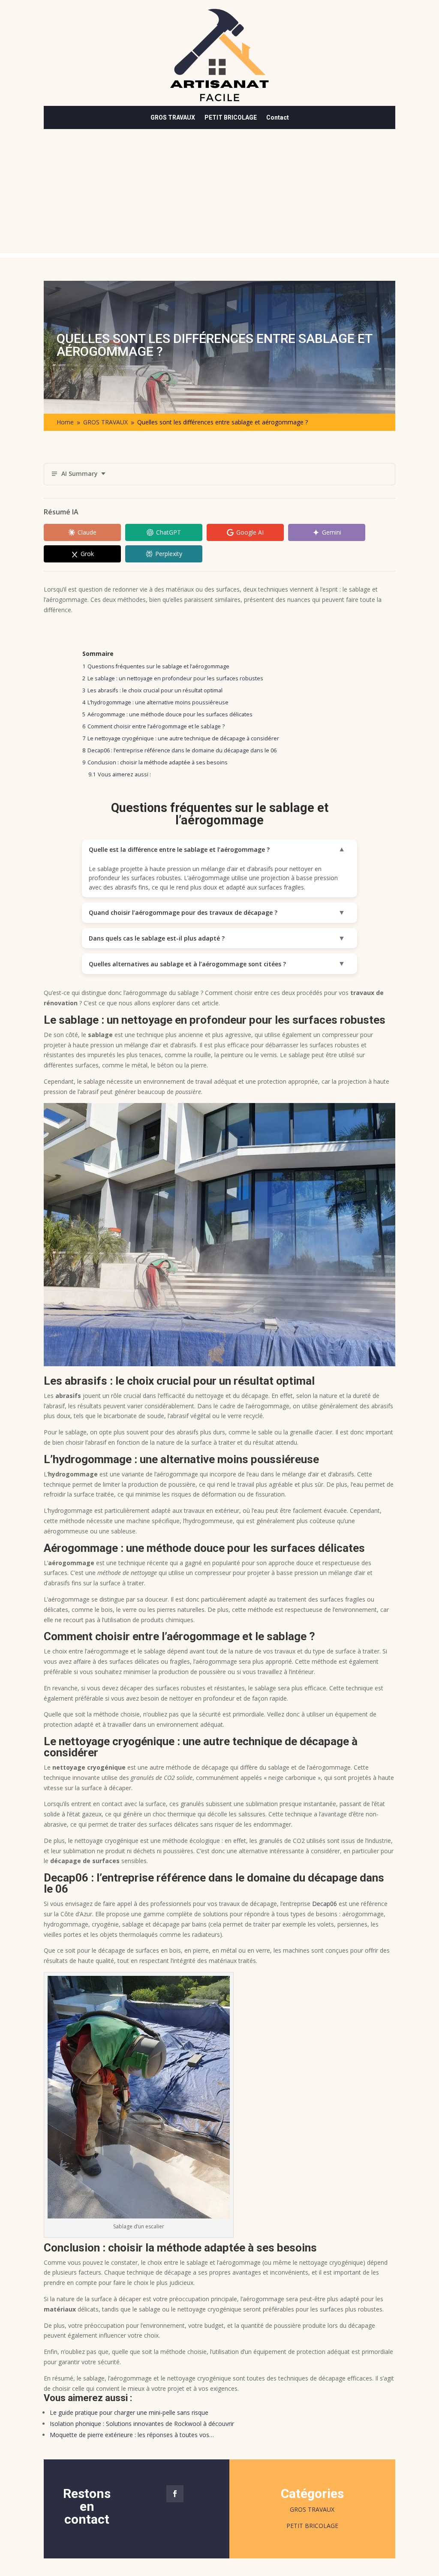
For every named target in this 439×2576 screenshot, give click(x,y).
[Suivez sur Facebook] (175, 2494)
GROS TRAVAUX (173, 118)
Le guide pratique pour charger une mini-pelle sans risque (129, 2412)
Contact (278, 118)
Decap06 (325, 1904)
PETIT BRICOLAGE (231, 118)
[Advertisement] (219, 193)
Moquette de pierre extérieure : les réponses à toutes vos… (132, 2435)
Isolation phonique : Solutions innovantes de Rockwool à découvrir (142, 2424)
